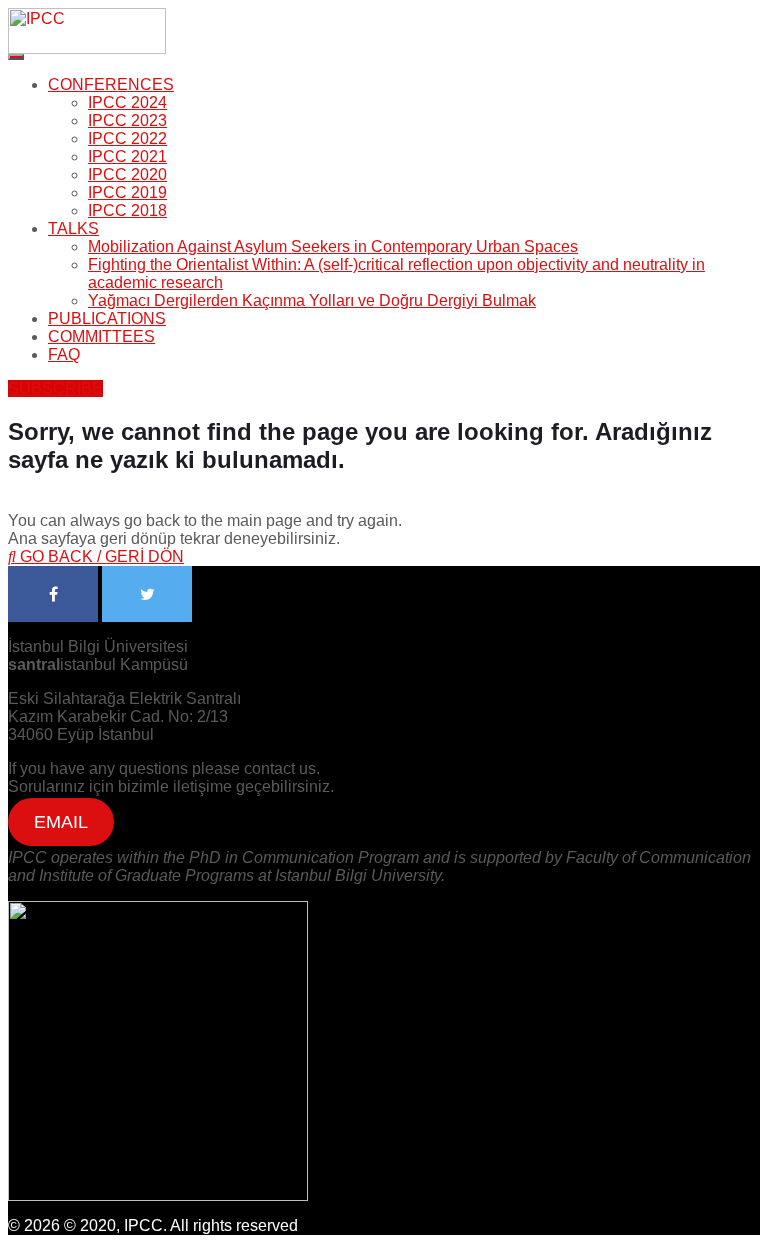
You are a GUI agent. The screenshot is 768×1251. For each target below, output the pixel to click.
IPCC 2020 (127, 174)
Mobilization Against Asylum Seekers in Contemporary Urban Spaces (333, 246)
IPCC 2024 (127, 102)
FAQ (64, 354)
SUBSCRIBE (55, 388)
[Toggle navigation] (16, 57)
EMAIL (61, 822)
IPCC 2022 (127, 138)
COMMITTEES (101, 336)
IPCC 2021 (127, 156)
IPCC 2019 (127, 192)
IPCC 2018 (127, 210)
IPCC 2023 (127, 120)
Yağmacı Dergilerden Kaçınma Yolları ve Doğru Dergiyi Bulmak (312, 300)
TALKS (73, 228)
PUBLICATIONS (107, 318)
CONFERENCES (111, 84)
